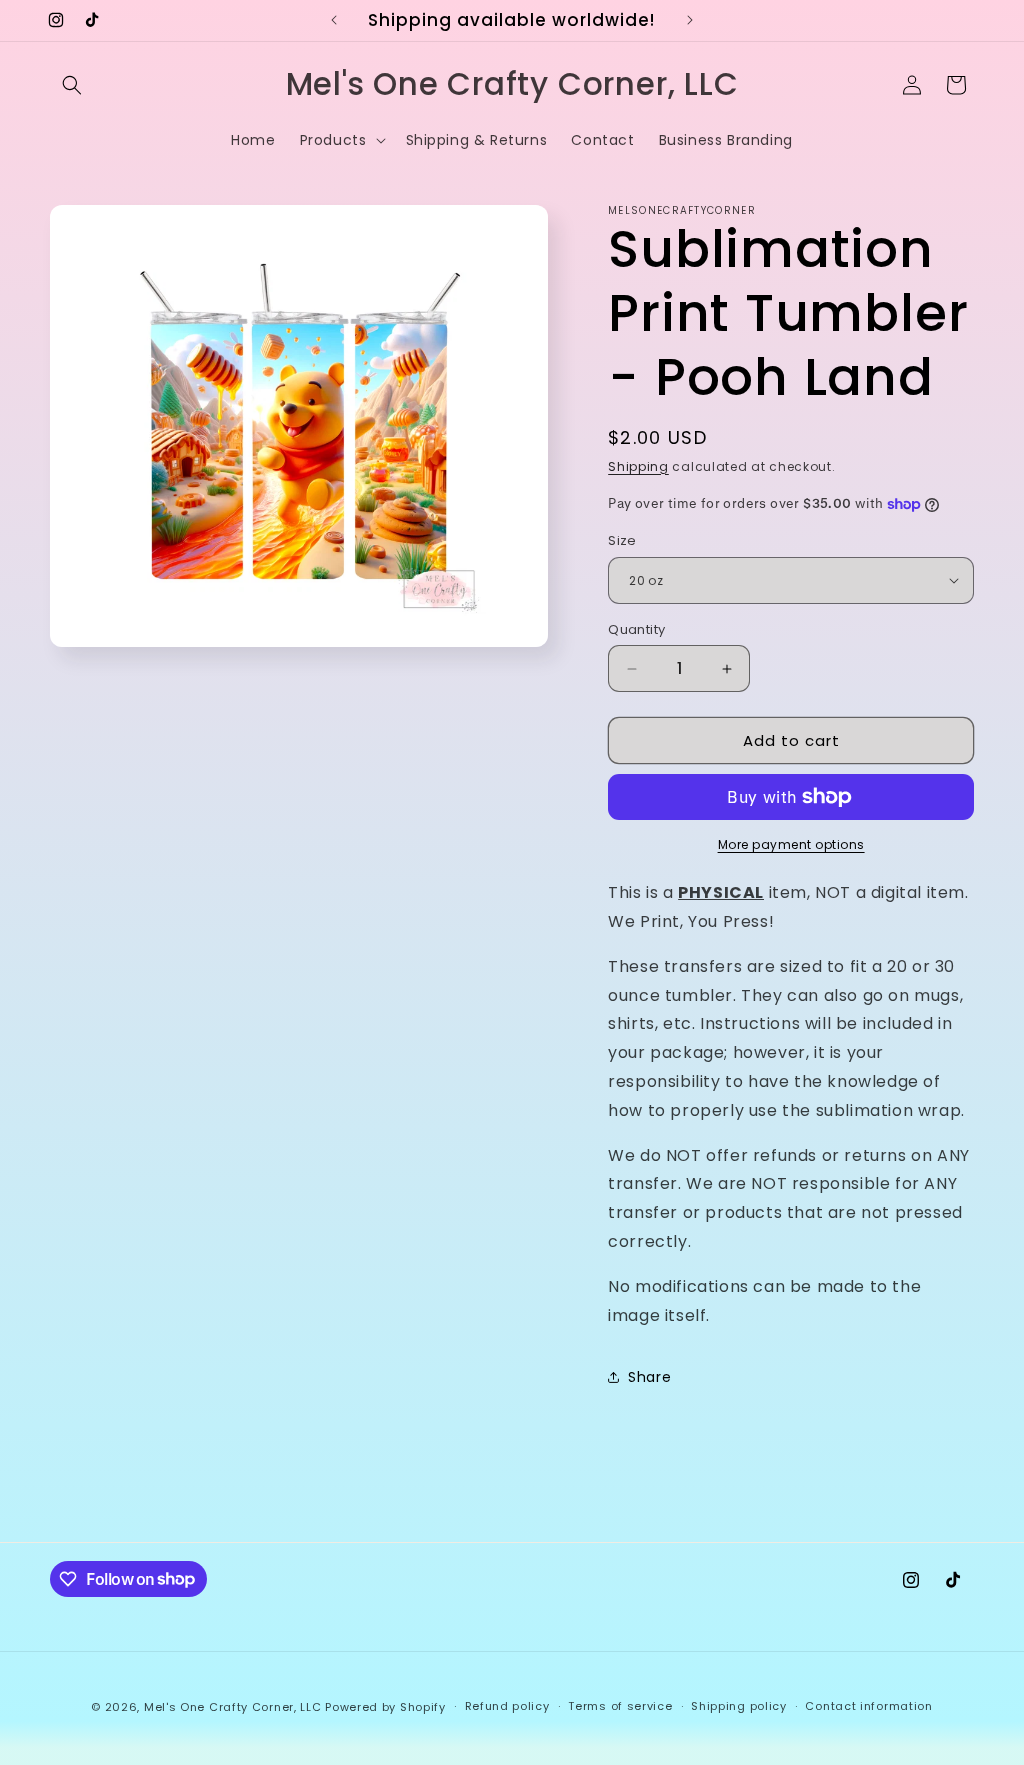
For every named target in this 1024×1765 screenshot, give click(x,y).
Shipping (638, 466)
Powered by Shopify (385, 1707)
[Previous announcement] (334, 20)
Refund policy (507, 1706)
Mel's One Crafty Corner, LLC (233, 1707)
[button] (72, 85)
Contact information (868, 1706)
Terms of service (620, 1706)
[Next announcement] (690, 20)
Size (622, 540)
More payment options (791, 844)
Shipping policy (739, 1706)
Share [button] (649, 1377)
